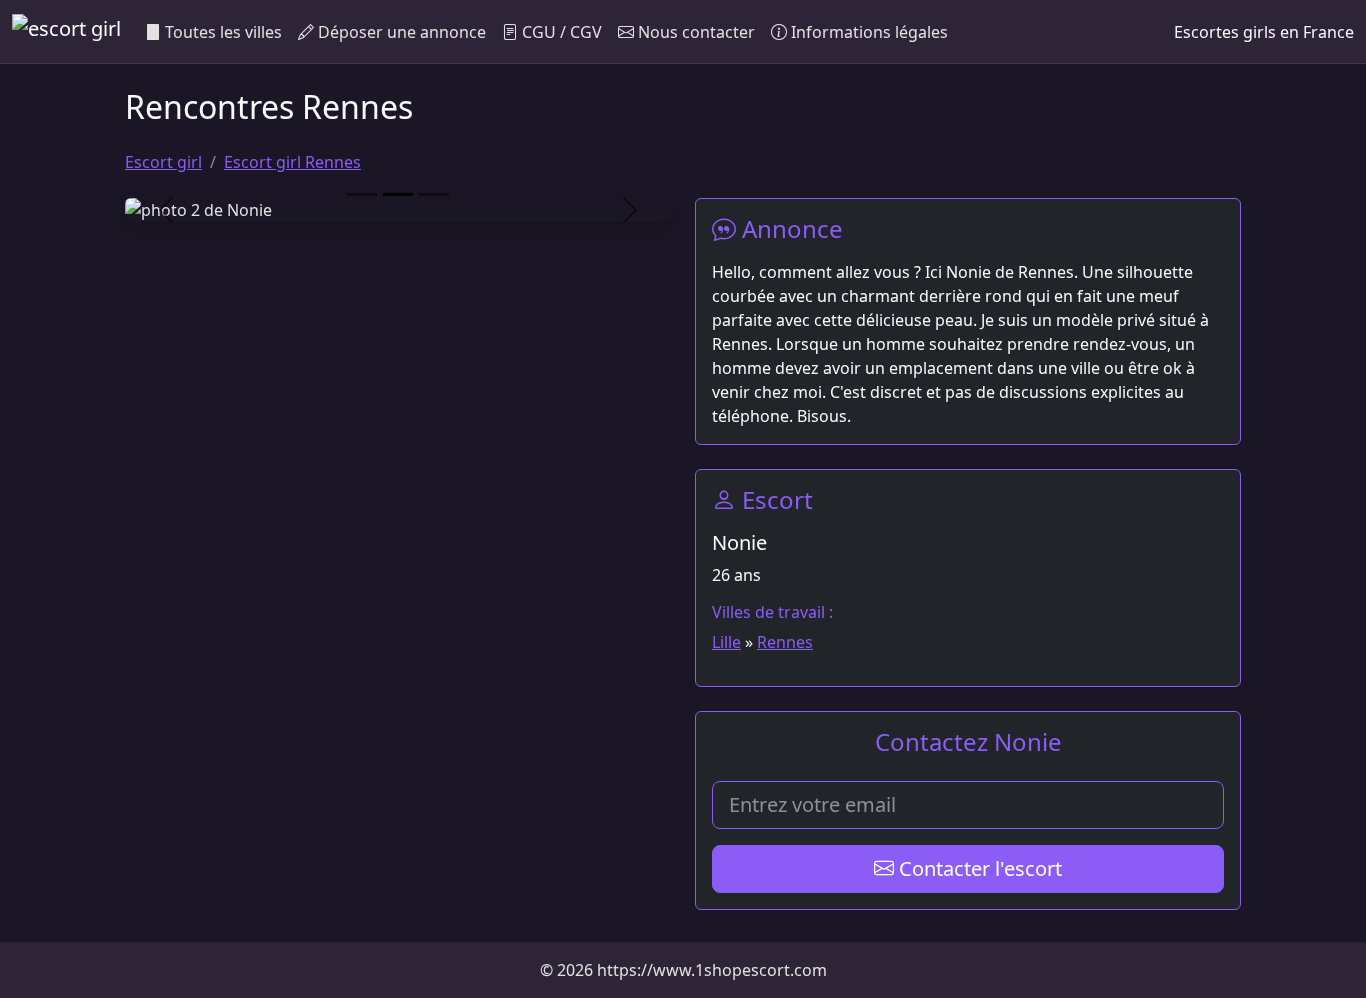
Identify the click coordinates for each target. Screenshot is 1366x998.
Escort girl (163, 162)
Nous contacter (694, 32)
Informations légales (867, 32)
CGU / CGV (560, 32)
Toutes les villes (221, 32)
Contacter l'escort (978, 868)
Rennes (785, 642)
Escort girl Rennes (292, 162)
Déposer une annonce (400, 32)
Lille (726, 642)
